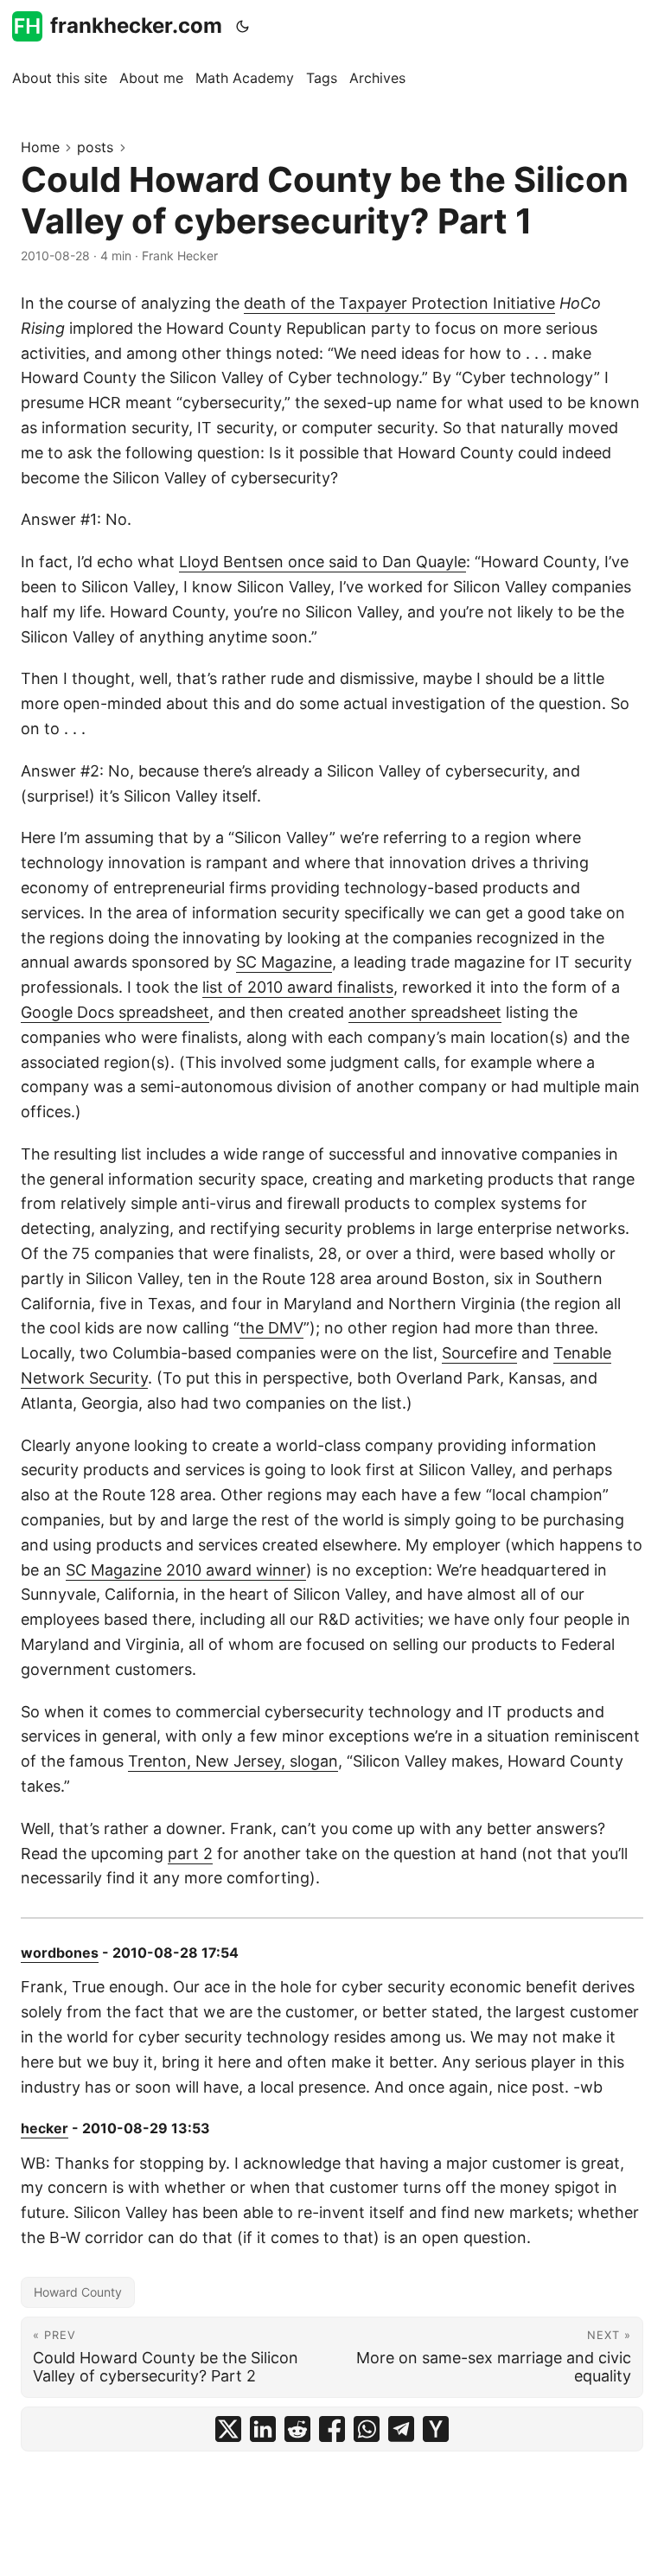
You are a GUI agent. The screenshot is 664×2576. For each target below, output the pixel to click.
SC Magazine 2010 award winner (186, 1570)
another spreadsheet (425, 1012)
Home (40, 147)
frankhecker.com (136, 26)
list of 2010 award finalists (298, 987)
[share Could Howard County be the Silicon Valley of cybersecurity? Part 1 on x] (228, 2429)
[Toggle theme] (243, 26)
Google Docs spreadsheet (115, 1012)
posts (95, 147)
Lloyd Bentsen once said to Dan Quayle (322, 562)
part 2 (190, 1854)
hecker (45, 2128)
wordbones (60, 1953)
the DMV (271, 1328)
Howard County (78, 2292)
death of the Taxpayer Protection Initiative (399, 303)
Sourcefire (479, 1353)
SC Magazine (284, 962)
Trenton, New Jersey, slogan (233, 1761)
